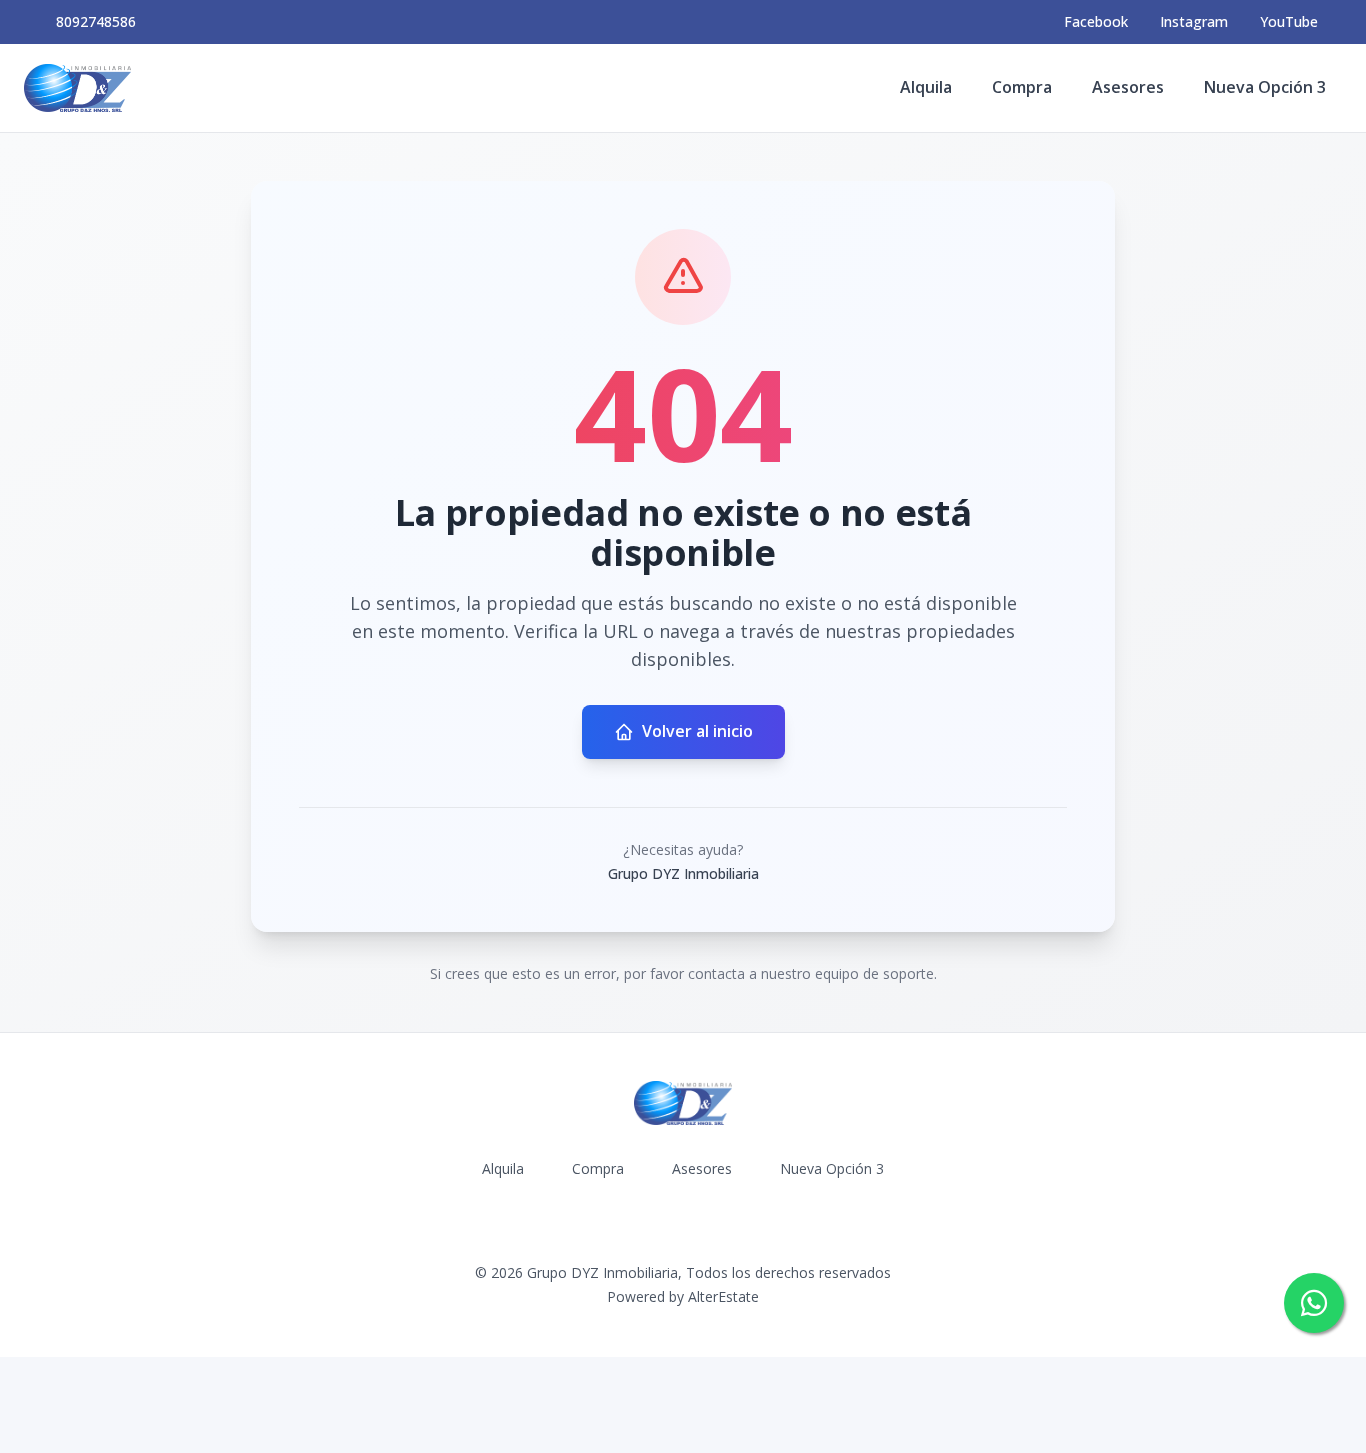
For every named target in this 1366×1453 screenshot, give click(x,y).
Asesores (1128, 87)
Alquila (926, 87)
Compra (1022, 87)
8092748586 (96, 21)
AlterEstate (723, 1296)
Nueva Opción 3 (1265, 87)
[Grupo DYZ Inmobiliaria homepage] (77, 88)
